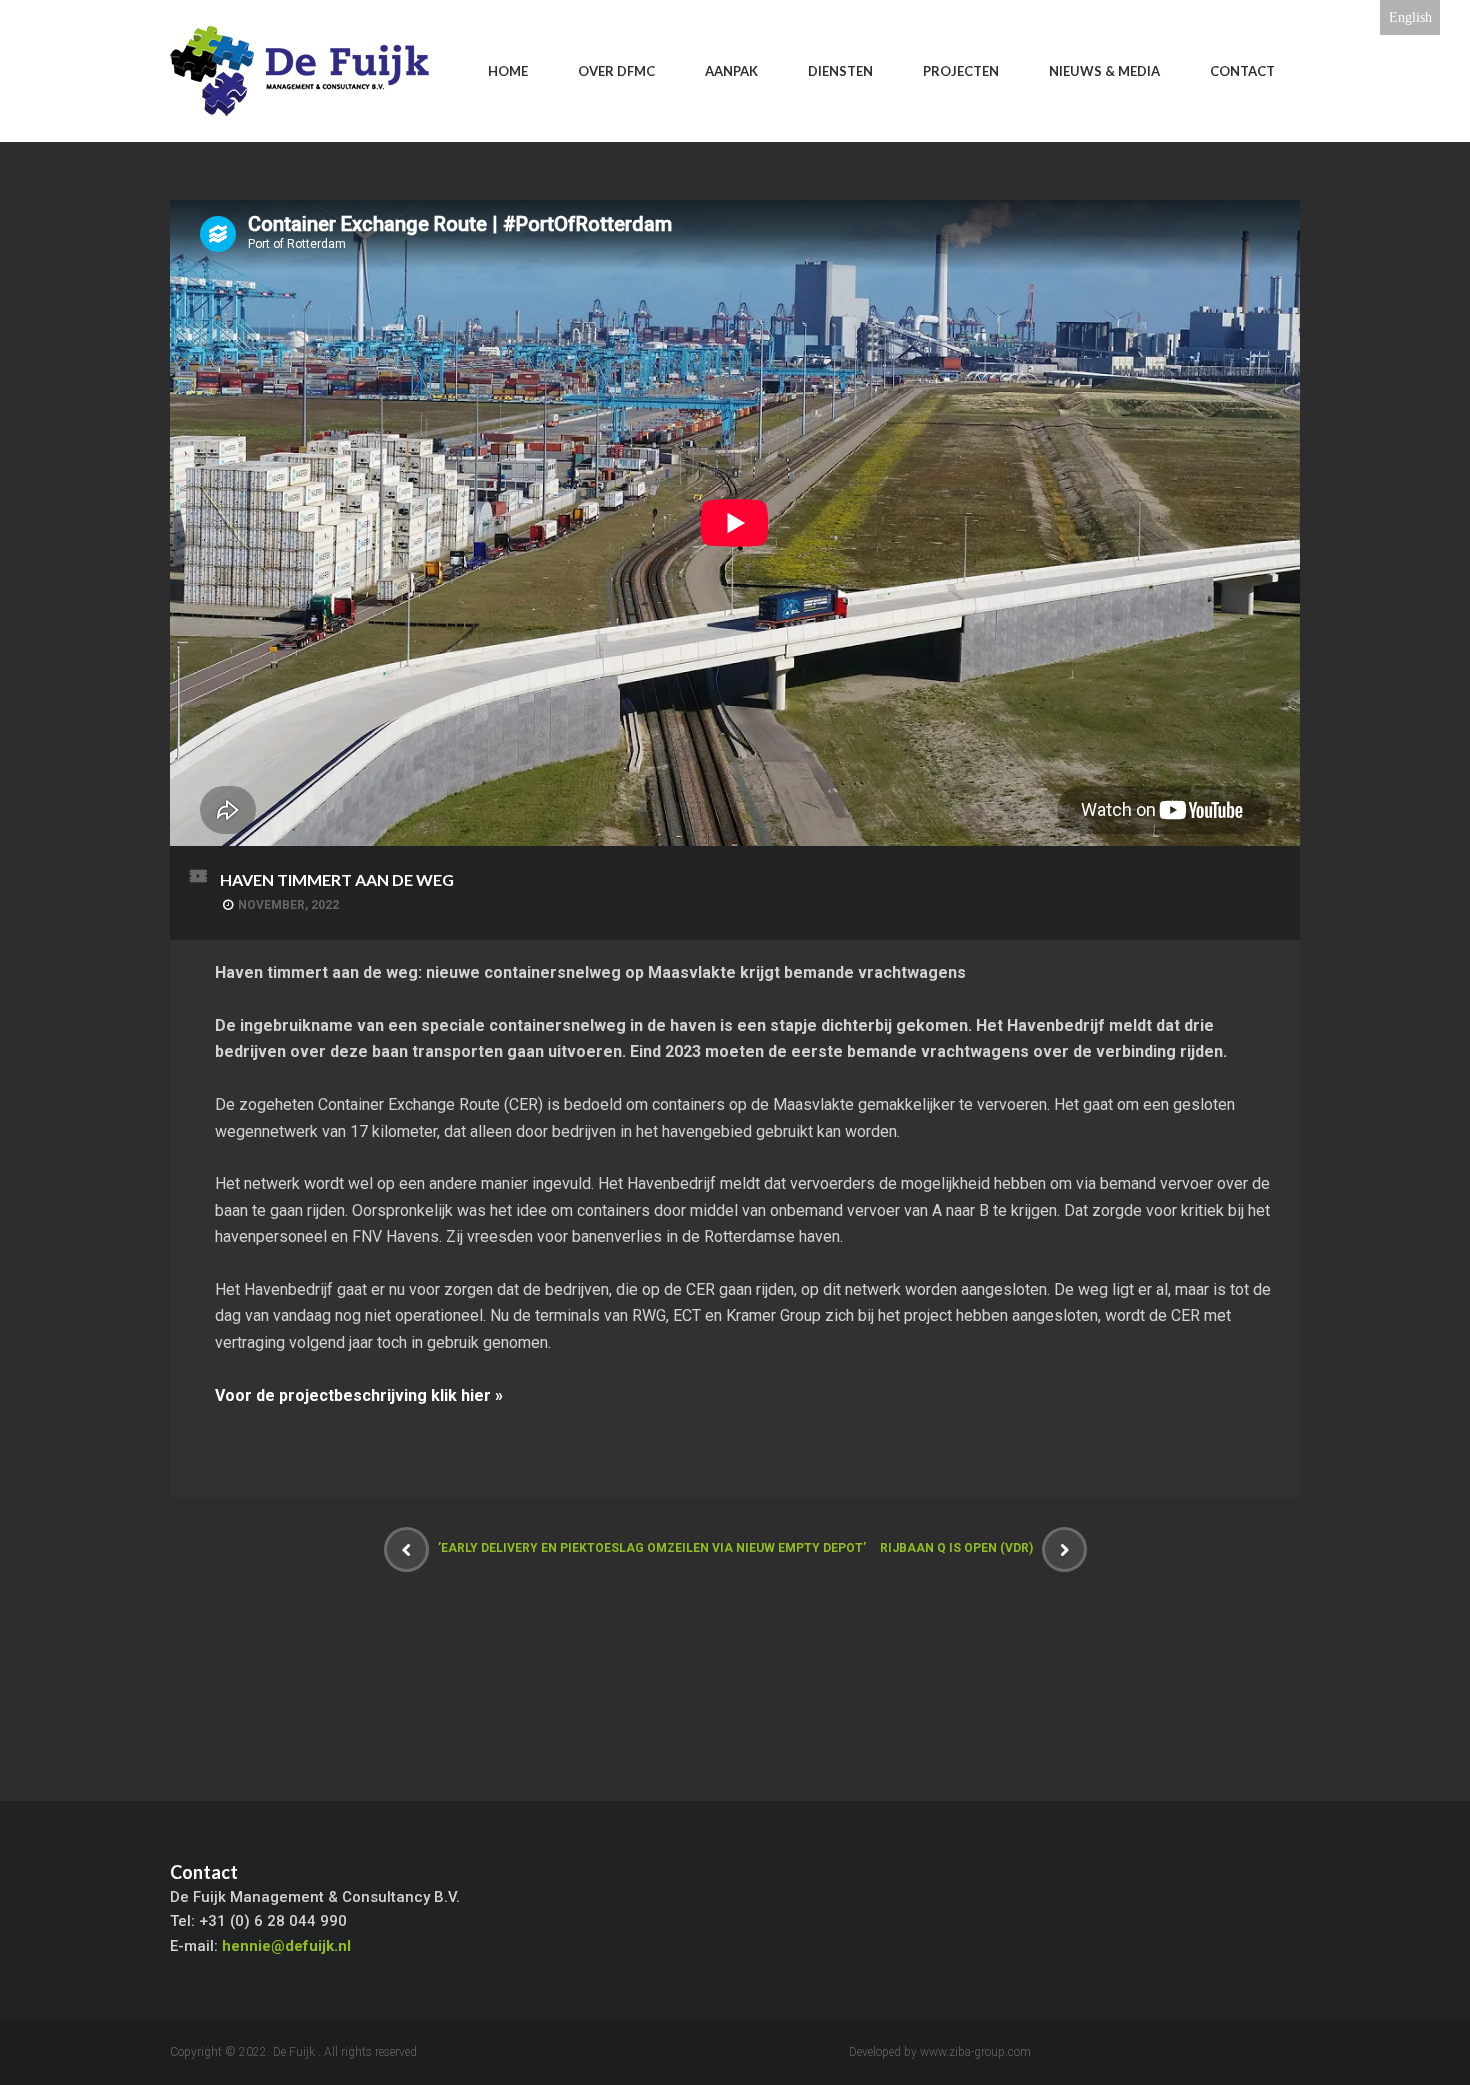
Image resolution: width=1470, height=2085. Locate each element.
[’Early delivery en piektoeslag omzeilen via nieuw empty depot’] (406, 1549)
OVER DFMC (616, 71)
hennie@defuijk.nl (286, 1946)
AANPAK (731, 71)
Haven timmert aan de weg (337, 879)
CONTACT (1242, 71)
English (1410, 17)
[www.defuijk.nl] (300, 71)
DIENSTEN (840, 71)
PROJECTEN (961, 71)
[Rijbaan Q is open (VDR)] (1064, 1549)
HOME (508, 71)
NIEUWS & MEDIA (1104, 71)
